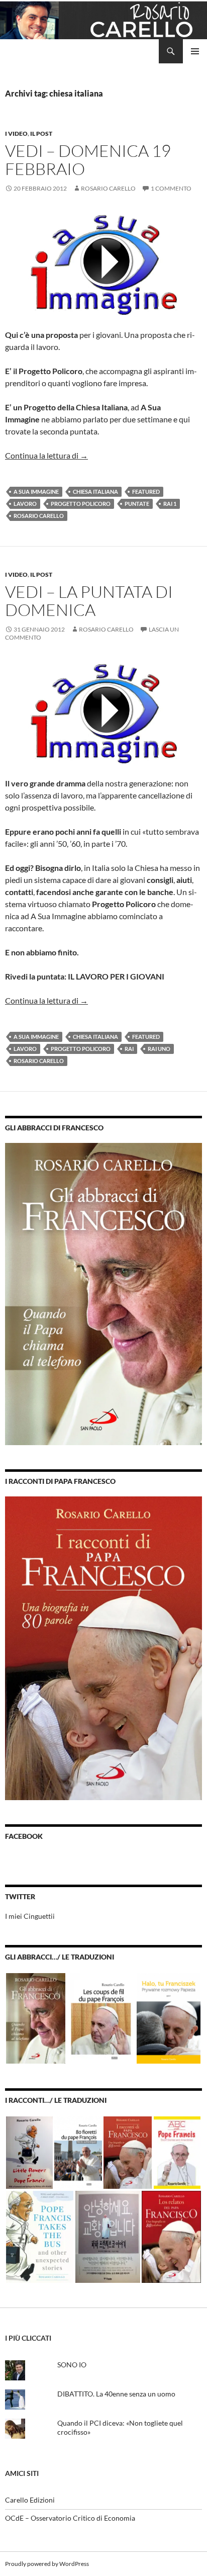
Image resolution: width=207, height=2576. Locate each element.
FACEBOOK (24, 1836)
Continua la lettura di (46, 455)
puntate (137, 504)
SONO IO (72, 2365)
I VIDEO (16, 134)
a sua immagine (36, 492)
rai (129, 1049)
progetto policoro (81, 504)
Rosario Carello (108, 188)
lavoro (25, 504)
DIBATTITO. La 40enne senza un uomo (116, 2394)
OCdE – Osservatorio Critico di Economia (70, 2518)
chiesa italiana (95, 492)
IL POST (41, 134)
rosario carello (39, 516)
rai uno (159, 1049)
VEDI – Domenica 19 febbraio (88, 160)
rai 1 (170, 504)
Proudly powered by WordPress (47, 2564)
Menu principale (195, 51)
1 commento (171, 188)
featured (146, 492)
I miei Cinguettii (30, 1916)
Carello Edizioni (30, 2500)
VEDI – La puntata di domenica (89, 601)
